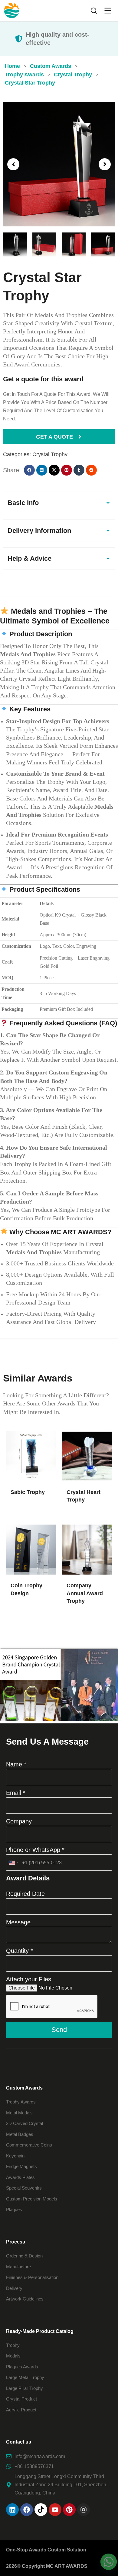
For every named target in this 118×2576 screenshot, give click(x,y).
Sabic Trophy (28, 1492)
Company (19, 1821)
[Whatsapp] (109, 2562)
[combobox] (13, 1863)
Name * (16, 1764)
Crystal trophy (50, 454)
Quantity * (20, 1951)
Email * (16, 1793)
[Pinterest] (69, 2510)
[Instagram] (84, 2510)
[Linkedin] (12, 2510)
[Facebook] (27, 2510)
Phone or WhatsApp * (35, 1850)
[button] (13, 164)
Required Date (25, 1894)
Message (18, 1922)
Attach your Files (29, 1979)
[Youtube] (55, 2510)
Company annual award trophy (85, 1593)
